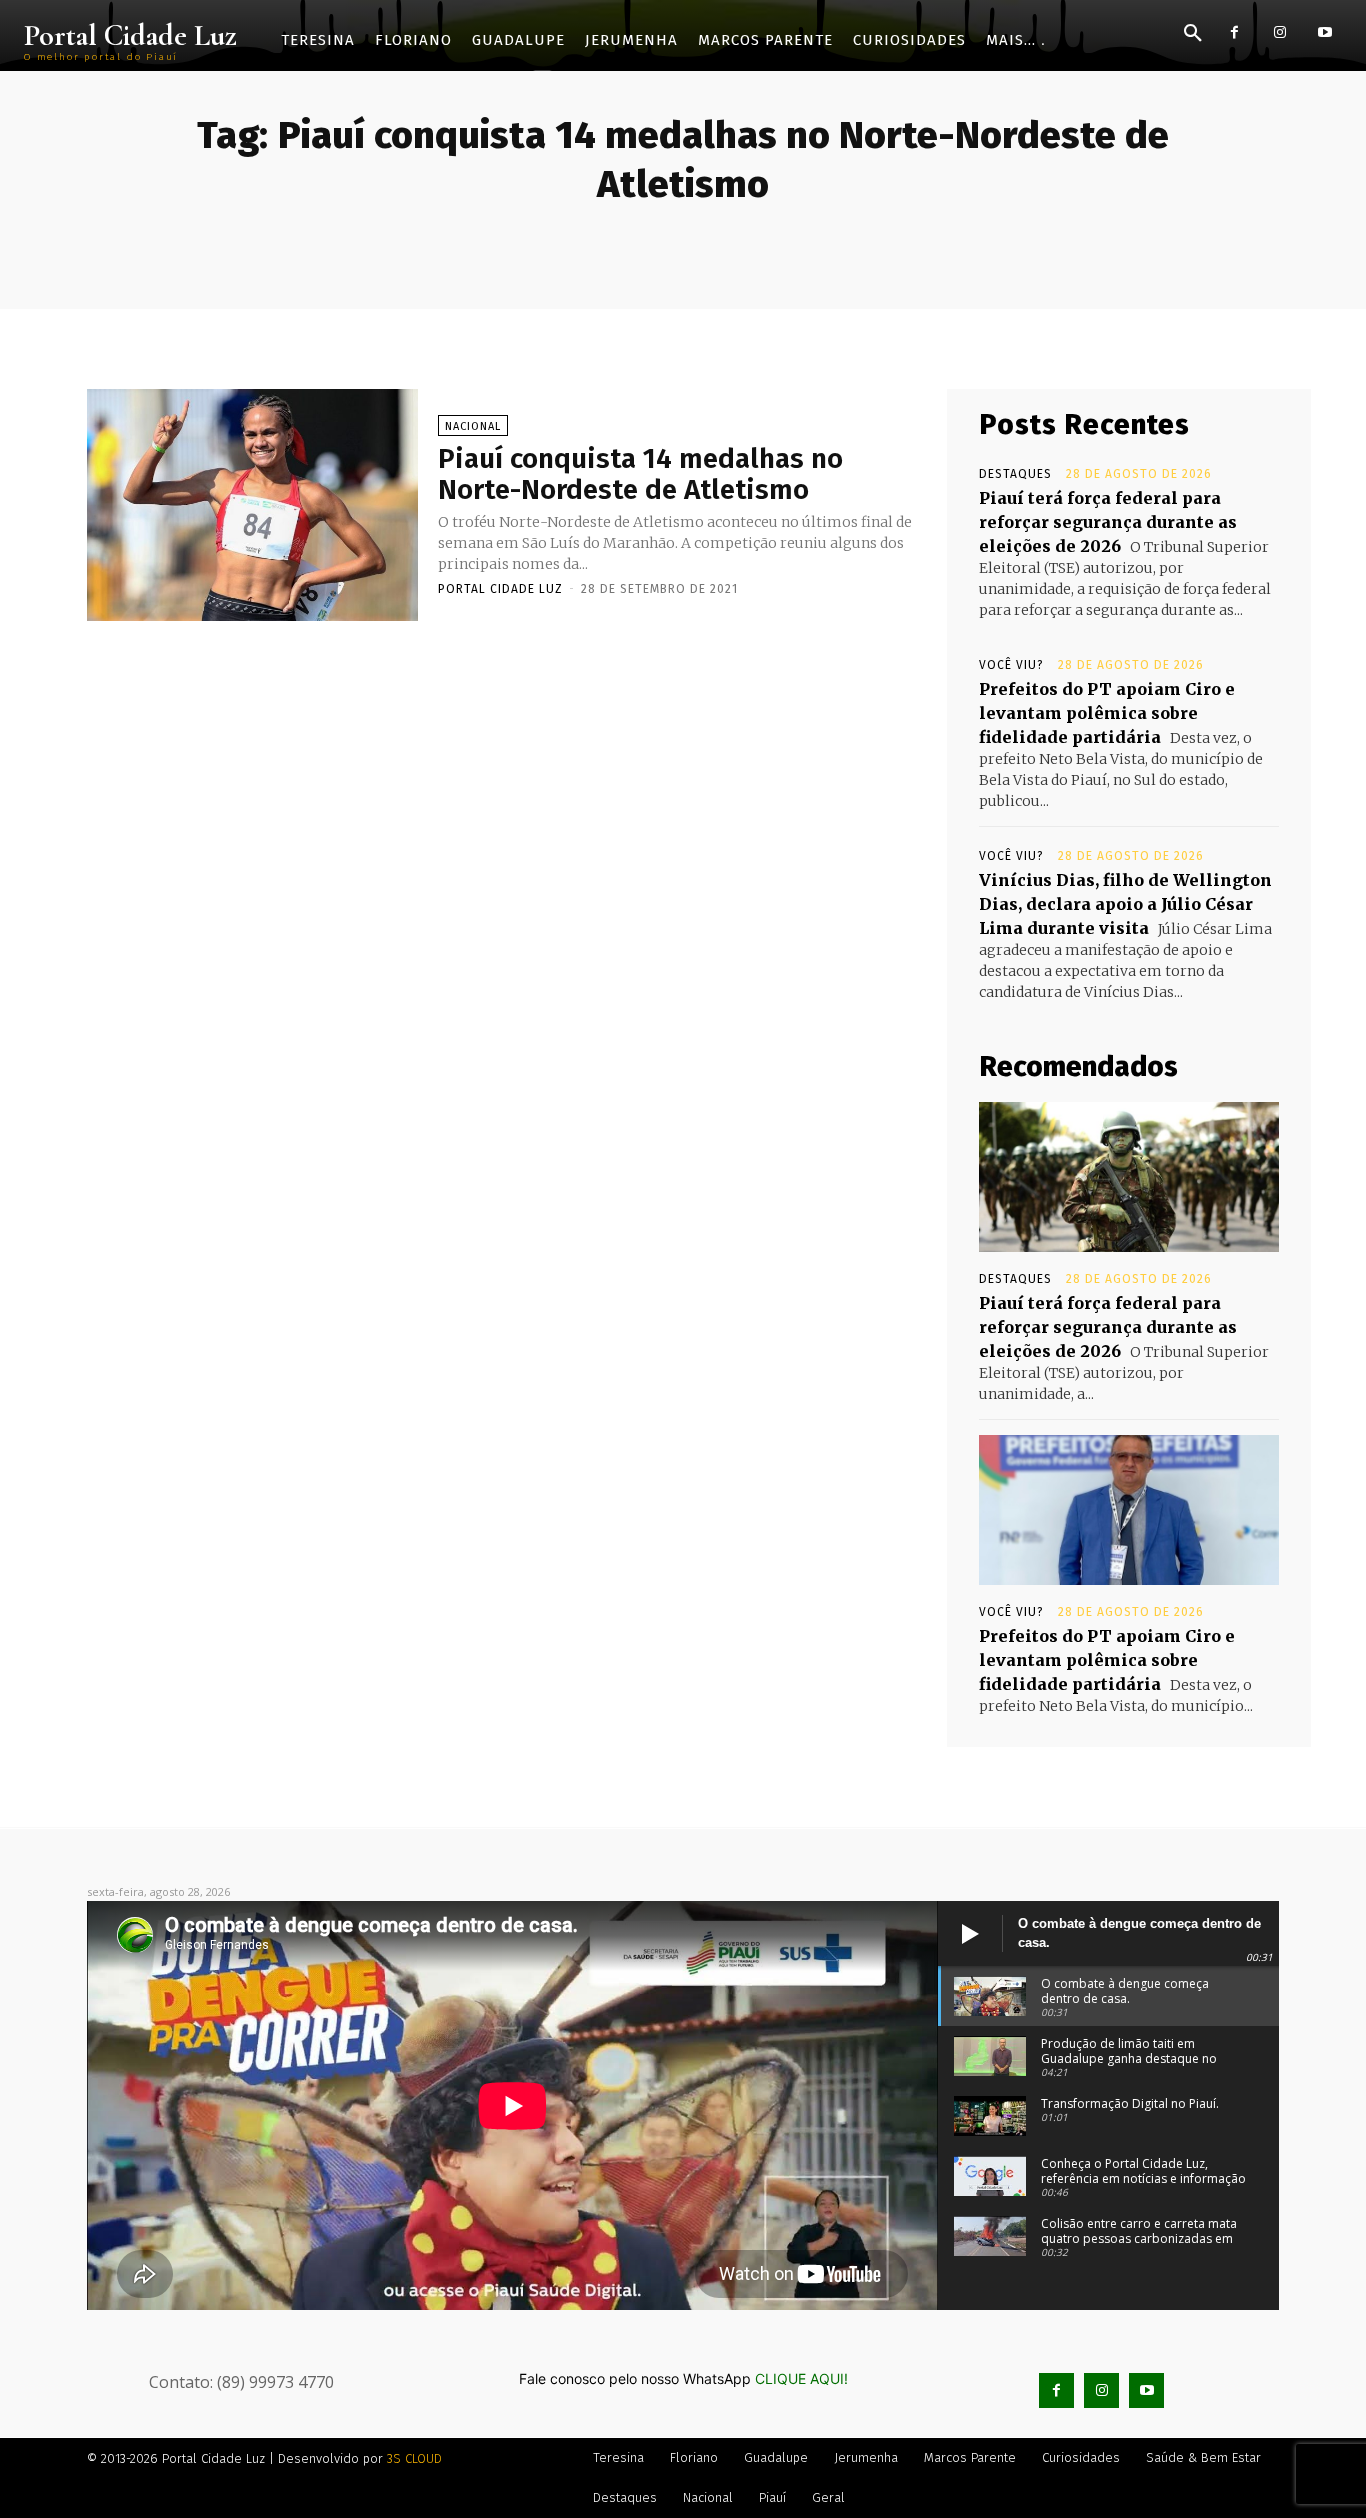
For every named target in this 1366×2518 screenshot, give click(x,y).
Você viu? (1011, 665)
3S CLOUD (414, 2458)
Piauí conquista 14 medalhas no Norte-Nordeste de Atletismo (640, 474)
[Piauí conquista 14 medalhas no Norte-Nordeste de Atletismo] (252, 505)
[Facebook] (1234, 32)
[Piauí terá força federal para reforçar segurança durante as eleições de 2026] (1129, 1177)
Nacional (473, 426)
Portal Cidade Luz (500, 589)
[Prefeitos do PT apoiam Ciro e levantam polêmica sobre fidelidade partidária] (1129, 1510)
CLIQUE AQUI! (801, 2378)
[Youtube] (1324, 32)
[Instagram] (1279, 32)
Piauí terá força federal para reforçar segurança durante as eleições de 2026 (1108, 522)
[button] (1193, 34)
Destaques (1015, 474)
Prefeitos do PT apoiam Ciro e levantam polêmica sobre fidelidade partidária (1107, 713)
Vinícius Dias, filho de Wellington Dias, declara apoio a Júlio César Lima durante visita (1125, 904)
